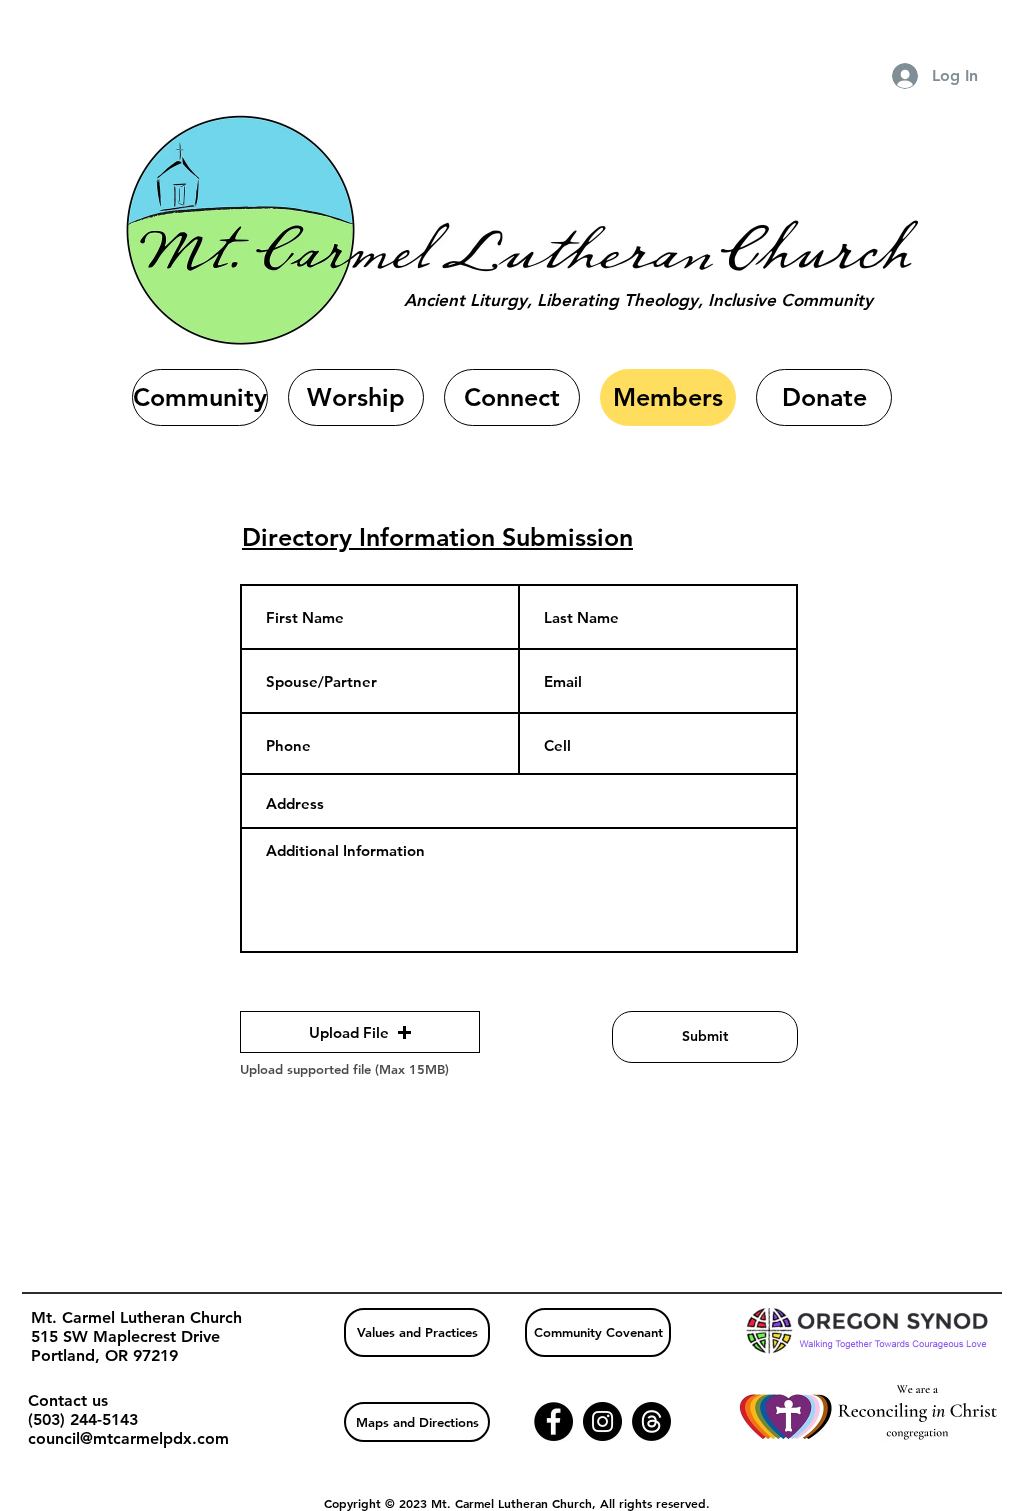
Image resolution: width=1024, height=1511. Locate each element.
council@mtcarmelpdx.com (128, 1438)
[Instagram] (602, 1421)
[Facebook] (553, 1421)
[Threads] (651, 1421)
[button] (360, 1032)
